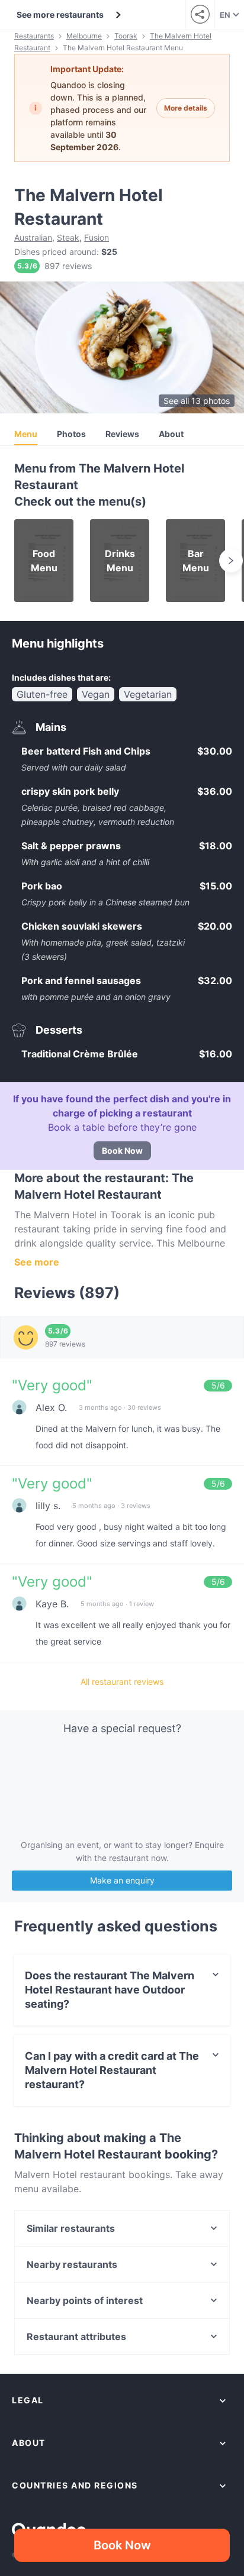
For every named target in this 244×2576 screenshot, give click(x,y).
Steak (68, 237)
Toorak (126, 36)
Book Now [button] (122, 2545)
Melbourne (84, 36)
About (171, 434)
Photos (71, 434)
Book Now (122, 1151)
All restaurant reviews (122, 1682)
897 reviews (68, 266)
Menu (26, 434)
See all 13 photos (197, 401)
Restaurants (34, 36)
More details (186, 108)
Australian (33, 237)
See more (37, 1262)
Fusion (97, 237)
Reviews (122, 434)
